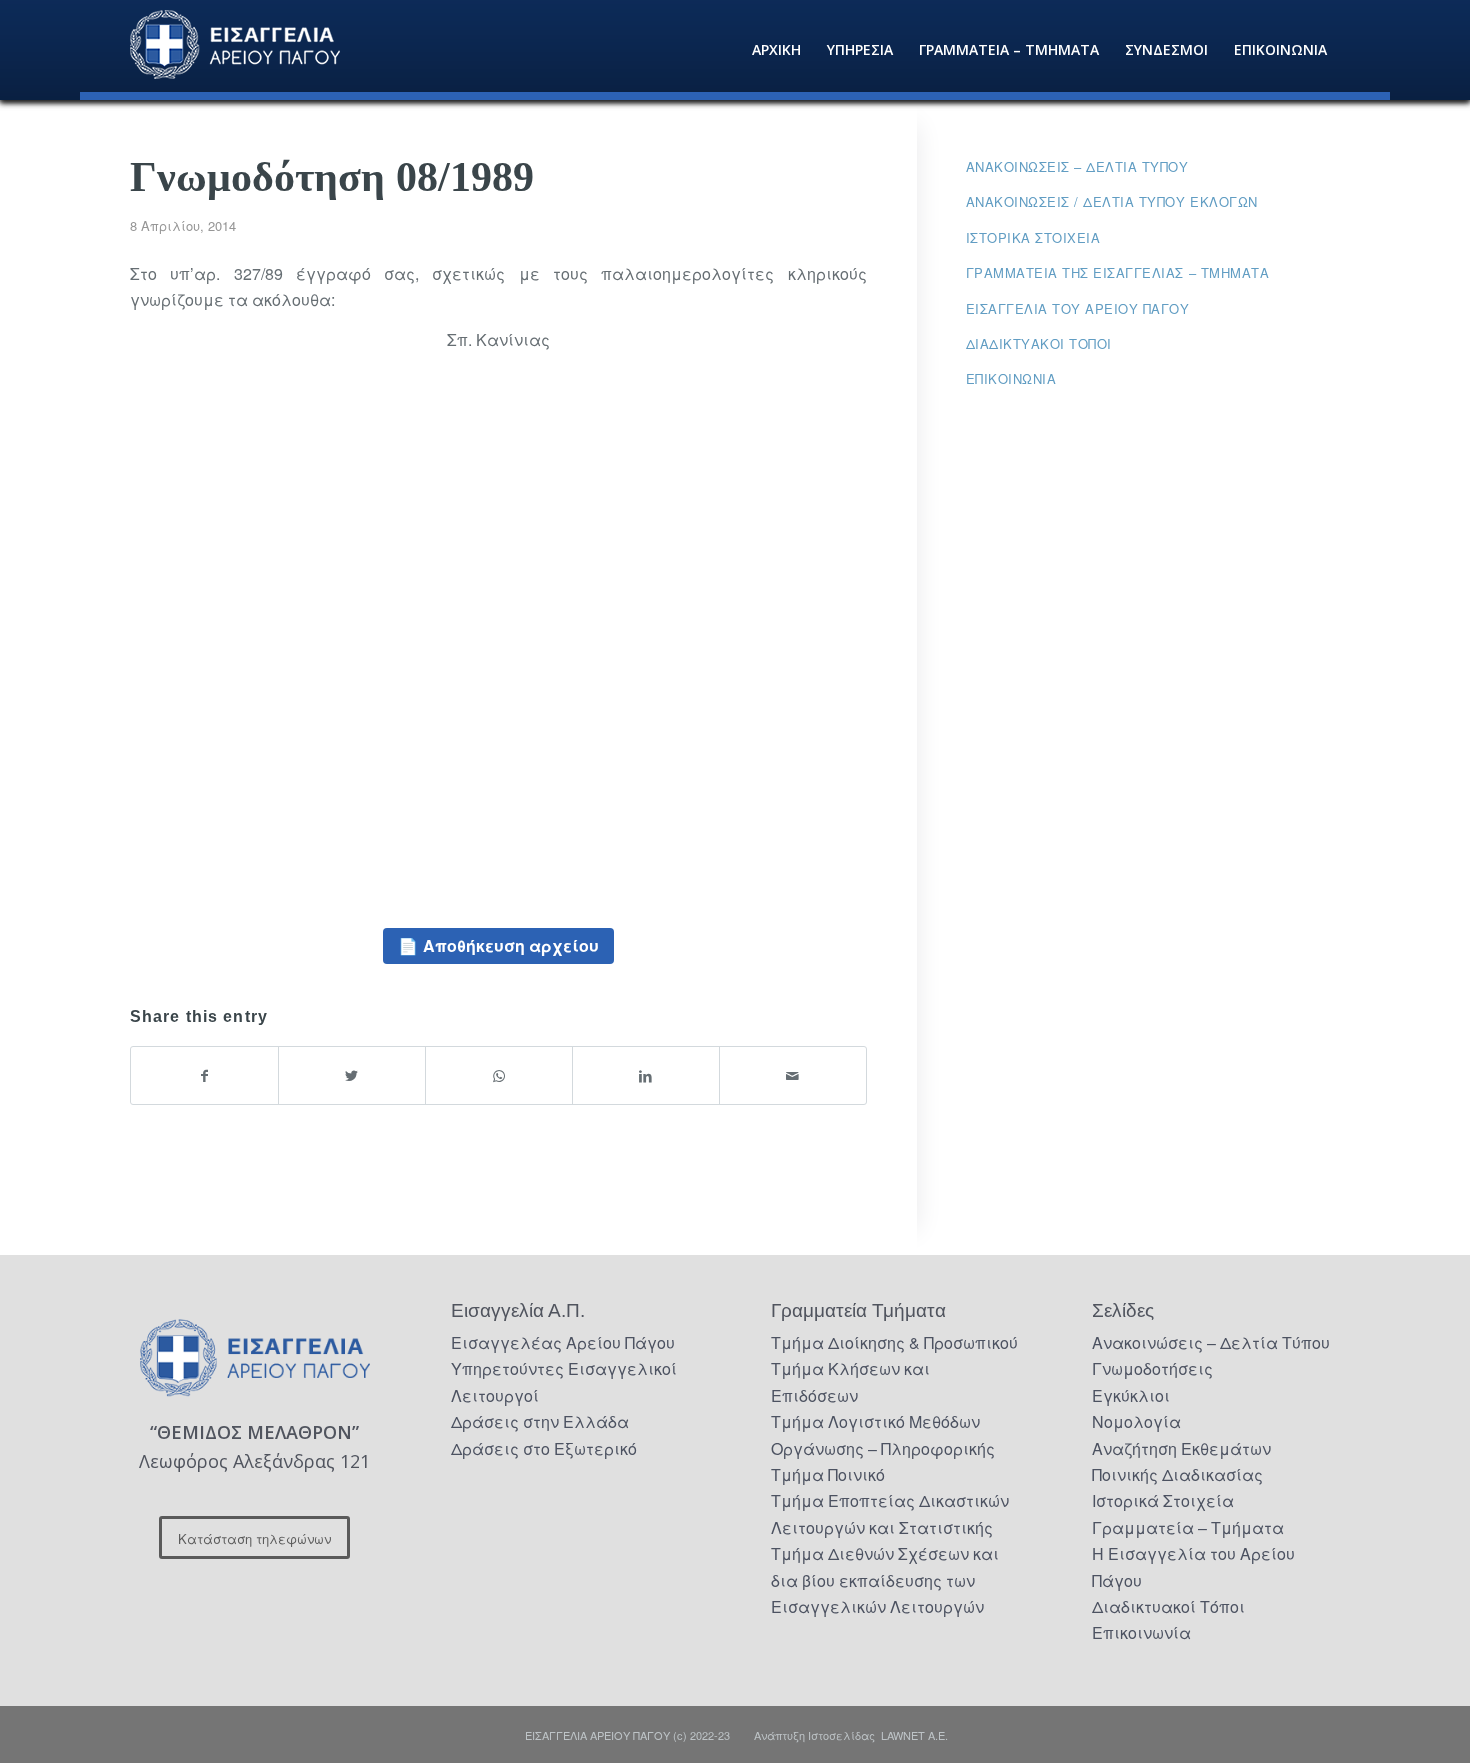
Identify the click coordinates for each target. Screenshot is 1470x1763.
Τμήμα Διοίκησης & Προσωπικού (894, 1342)
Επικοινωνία (1011, 378)
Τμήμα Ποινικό (828, 1474)
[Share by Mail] (793, 1075)
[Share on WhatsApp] (499, 1075)
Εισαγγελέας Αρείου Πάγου (563, 1342)
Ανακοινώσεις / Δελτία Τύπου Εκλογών (1112, 201)
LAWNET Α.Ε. (914, 1735)
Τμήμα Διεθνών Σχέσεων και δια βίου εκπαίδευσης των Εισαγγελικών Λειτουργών (885, 1580)
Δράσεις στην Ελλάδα (540, 1421)
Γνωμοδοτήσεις (1152, 1368)
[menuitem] (776, 50)
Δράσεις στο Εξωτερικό (544, 1448)
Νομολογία (1136, 1421)
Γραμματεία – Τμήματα (1188, 1527)
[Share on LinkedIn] (646, 1075)
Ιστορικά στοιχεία (1033, 237)
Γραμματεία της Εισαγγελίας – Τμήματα (1118, 272)
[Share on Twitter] (352, 1075)
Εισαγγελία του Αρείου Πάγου (1078, 308)
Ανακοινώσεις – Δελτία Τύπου (1077, 166)
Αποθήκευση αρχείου (511, 945)
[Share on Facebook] (204, 1075)
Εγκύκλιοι (1131, 1395)
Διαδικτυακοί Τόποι (1039, 343)
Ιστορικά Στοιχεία (1163, 1500)
